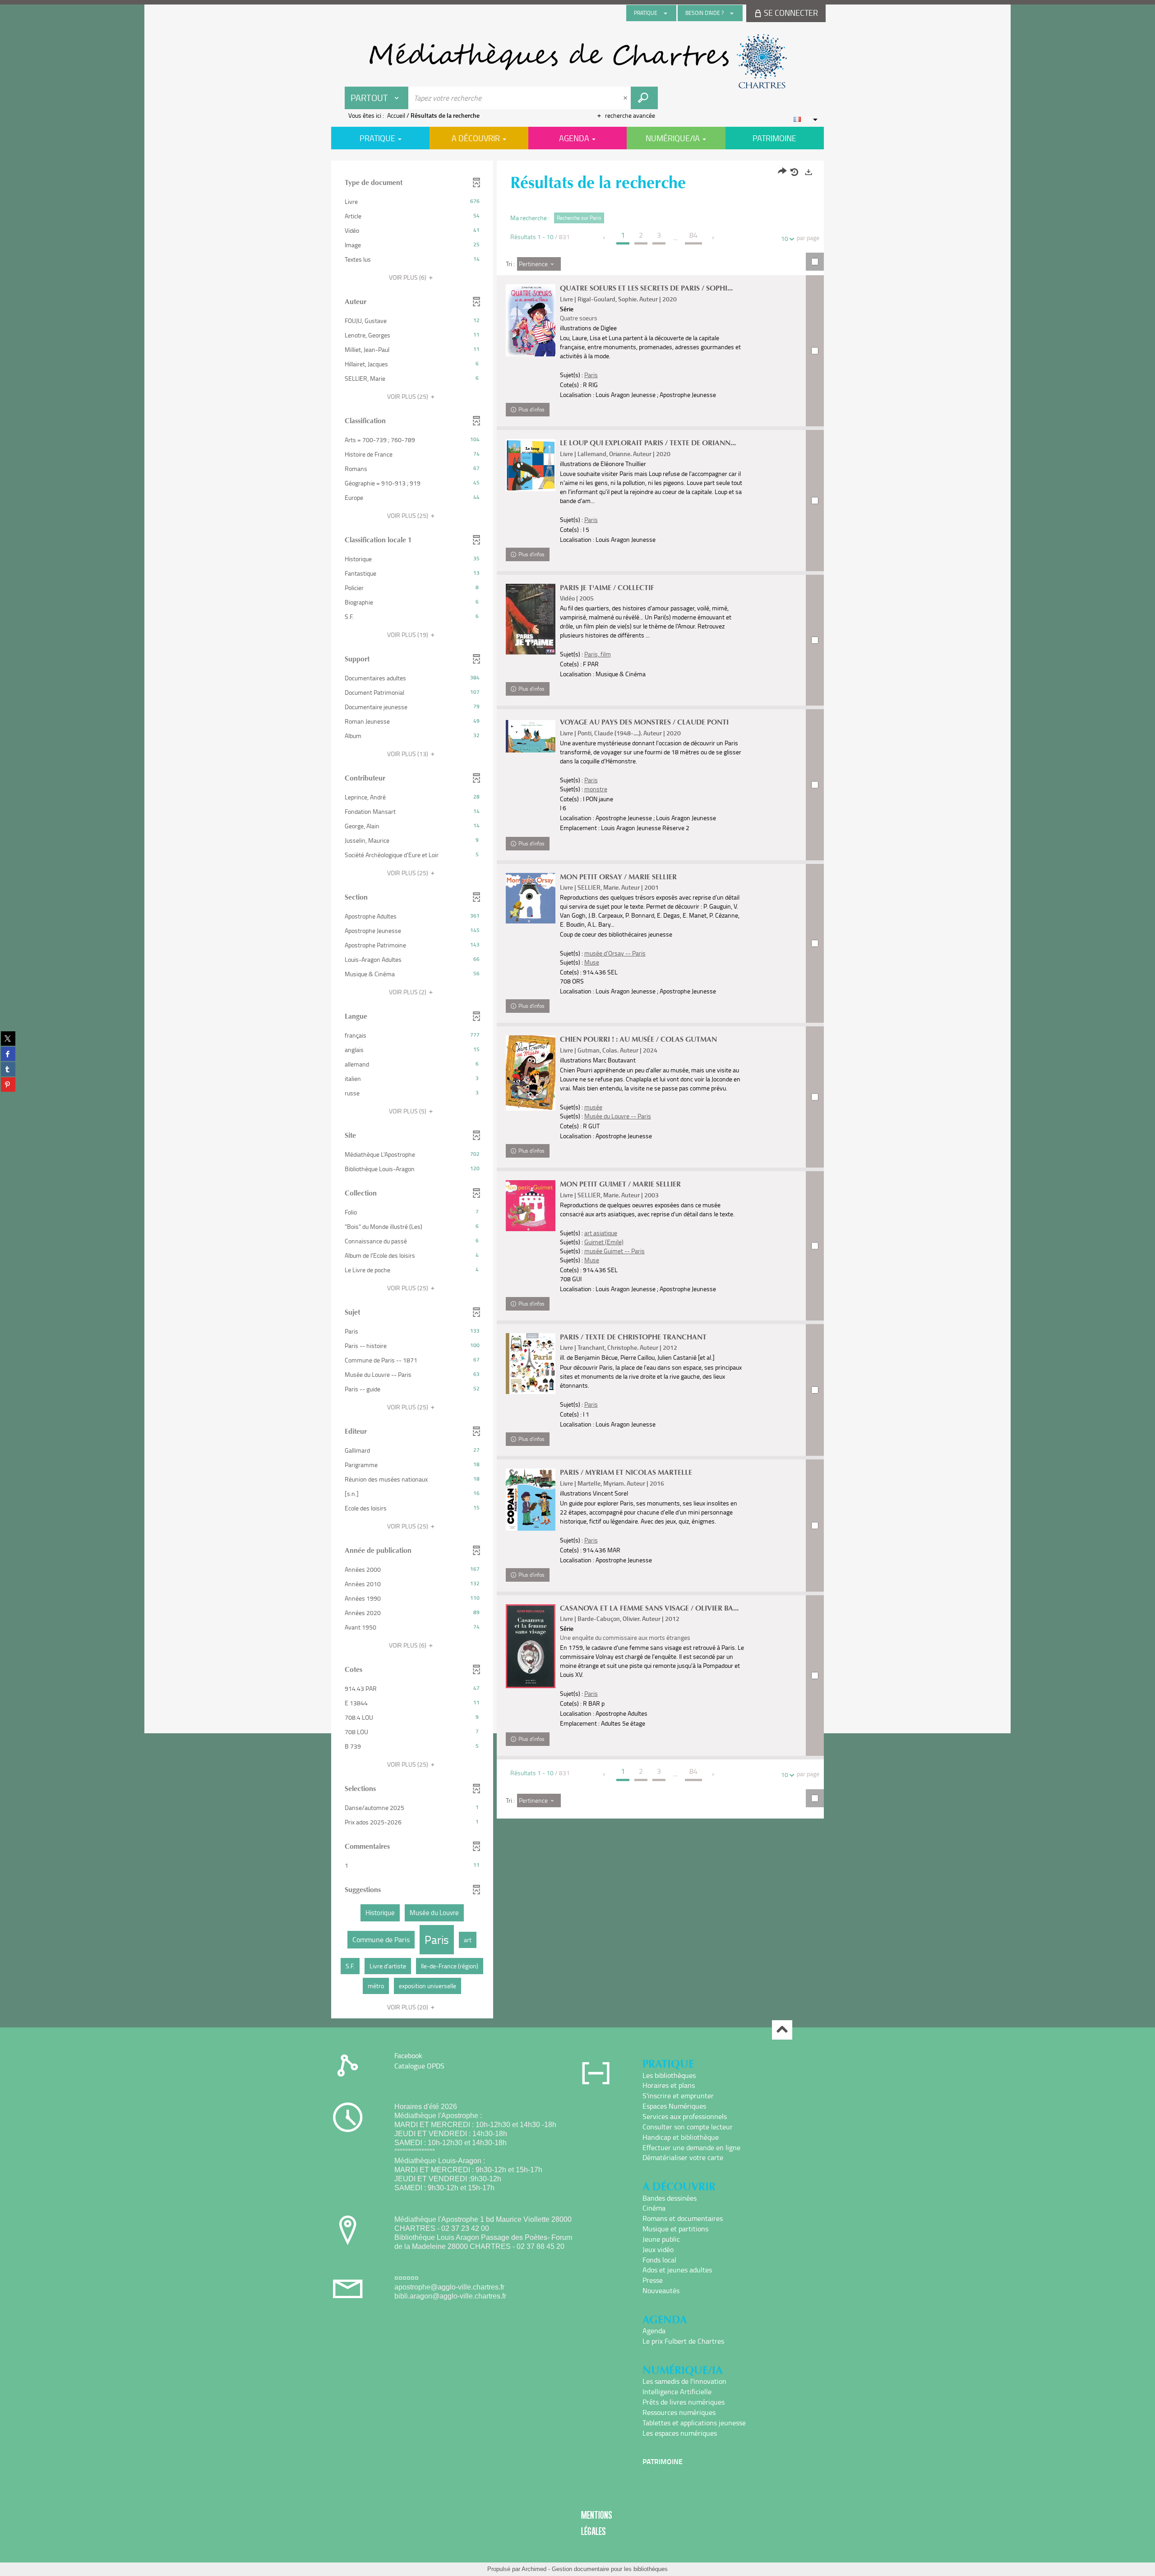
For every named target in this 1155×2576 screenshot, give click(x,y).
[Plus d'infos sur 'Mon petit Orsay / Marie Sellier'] (531, 898)
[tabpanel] (577, 1091)
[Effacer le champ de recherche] (626, 98)
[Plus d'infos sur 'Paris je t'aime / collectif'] (531, 619)
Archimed (534, 2569)
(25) (408, 396)
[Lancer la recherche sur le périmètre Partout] (644, 98)
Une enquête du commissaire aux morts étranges (625, 1637)
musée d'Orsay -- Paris (615, 953)
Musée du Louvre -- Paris (618, 1116)
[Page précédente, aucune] (605, 238)
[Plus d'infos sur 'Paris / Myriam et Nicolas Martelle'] (531, 1500)
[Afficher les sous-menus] (665, 13)
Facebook (408, 2055)
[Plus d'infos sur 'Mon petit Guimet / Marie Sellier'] (531, 1206)
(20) (408, 2007)
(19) (408, 635)
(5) (408, 1111)
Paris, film (598, 654)
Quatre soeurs (579, 318)
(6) (408, 277)
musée (593, 1107)
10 (785, 238)
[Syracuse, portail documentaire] (577, 61)
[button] (412, 202)
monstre (596, 789)
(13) (408, 754)
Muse (592, 962)
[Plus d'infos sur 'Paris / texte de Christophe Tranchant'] (531, 1364)
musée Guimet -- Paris (614, 1251)
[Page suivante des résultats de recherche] (714, 238)
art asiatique (601, 1233)
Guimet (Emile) (604, 1242)
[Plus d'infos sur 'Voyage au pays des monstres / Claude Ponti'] (531, 736)
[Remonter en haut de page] (782, 2030)
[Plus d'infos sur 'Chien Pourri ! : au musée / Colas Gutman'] (531, 1073)
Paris (591, 375)
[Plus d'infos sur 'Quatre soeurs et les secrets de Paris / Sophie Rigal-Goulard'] (531, 320)
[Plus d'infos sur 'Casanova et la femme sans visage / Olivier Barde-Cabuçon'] (531, 1646)
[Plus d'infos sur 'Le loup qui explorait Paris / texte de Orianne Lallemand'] (531, 465)
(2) (408, 992)
